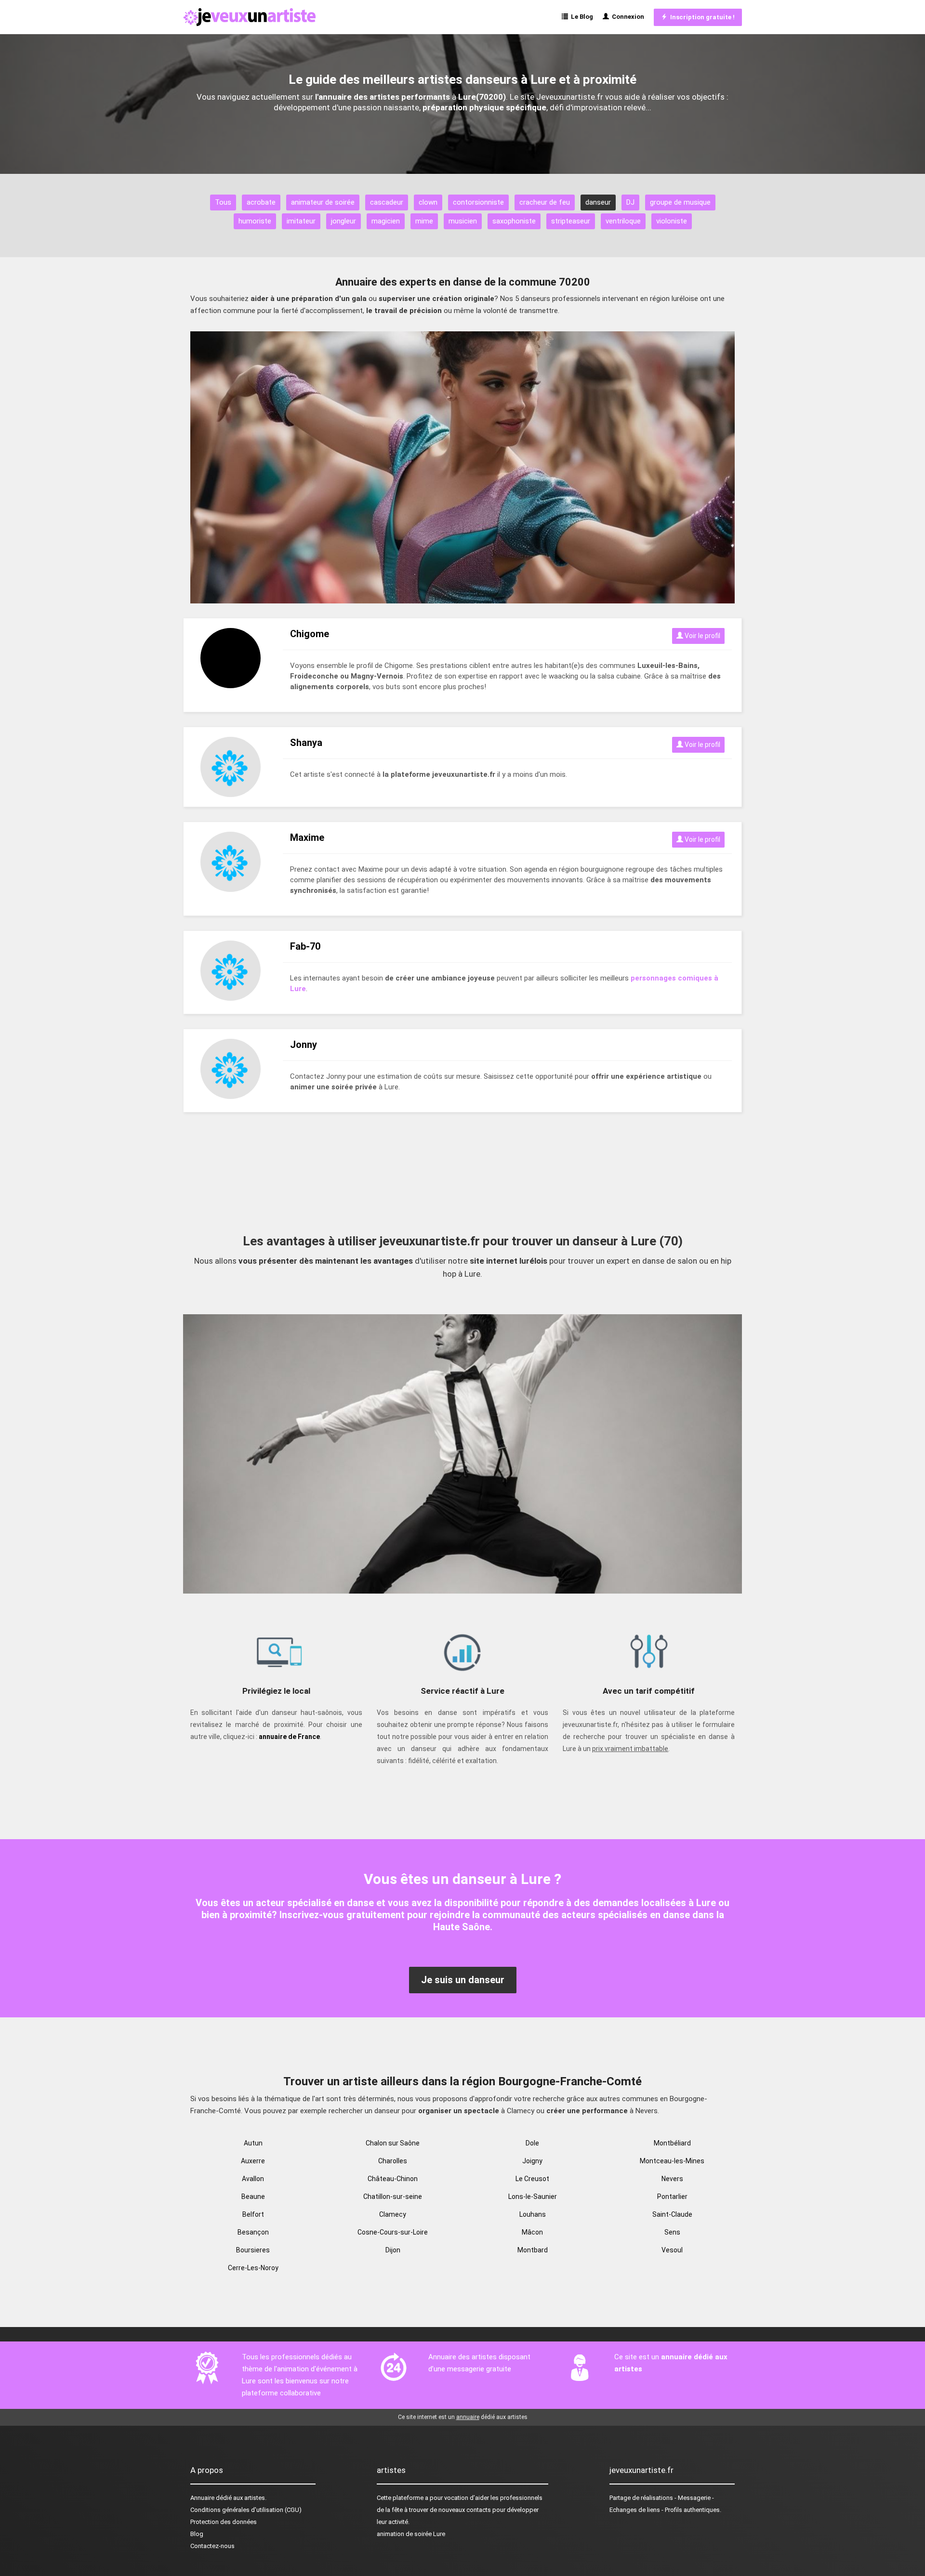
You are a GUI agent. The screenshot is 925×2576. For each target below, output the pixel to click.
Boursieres (253, 2250)
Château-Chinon (393, 2179)
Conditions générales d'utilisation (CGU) (246, 2510)
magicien (386, 221)
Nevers (672, 2179)
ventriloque (623, 221)
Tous (223, 202)
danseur (598, 202)
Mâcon (532, 2232)
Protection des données (224, 2522)
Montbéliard (672, 2143)
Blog (197, 2534)
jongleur (344, 221)
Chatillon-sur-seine (393, 2197)
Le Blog (581, 17)
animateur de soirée (323, 202)
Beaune (253, 2197)
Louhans (533, 2214)
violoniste (672, 221)
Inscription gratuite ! (701, 17)
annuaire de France (289, 1737)
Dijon (393, 2250)
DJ (630, 202)
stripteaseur (571, 221)
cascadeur (387, 202)
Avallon (253, 2179)
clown (428, 202)
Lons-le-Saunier (533, 2197)
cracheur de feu (545, 202)
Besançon (253, 2232)
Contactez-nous (212, 2546)
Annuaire (202, 2498)
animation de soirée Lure (411, 2534)
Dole (532, 2143)
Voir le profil (702, 636)
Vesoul (672, 2250)
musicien (463, 221)
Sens (672, 2232)
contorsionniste (478, 202)
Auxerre (253, 2161)
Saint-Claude (672, 2214)
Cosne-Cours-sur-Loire (393, 2232)
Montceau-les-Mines (672, 2161)
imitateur (301, 221)
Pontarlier (672, 2197)
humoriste (255, 221)
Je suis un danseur (463, 1980)
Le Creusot (532, 2179)
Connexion (627, 17)
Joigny (532, 2161)
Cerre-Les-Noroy (253, 2268)
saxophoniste (514, 221)
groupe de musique (680, 202)
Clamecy (393, 2214)
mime (424, 221)
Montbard (533, 2250)
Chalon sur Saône (393, 2143)
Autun (253, 2143)
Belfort (253, 2214)
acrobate (261, 202)
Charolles (393, 2161)
